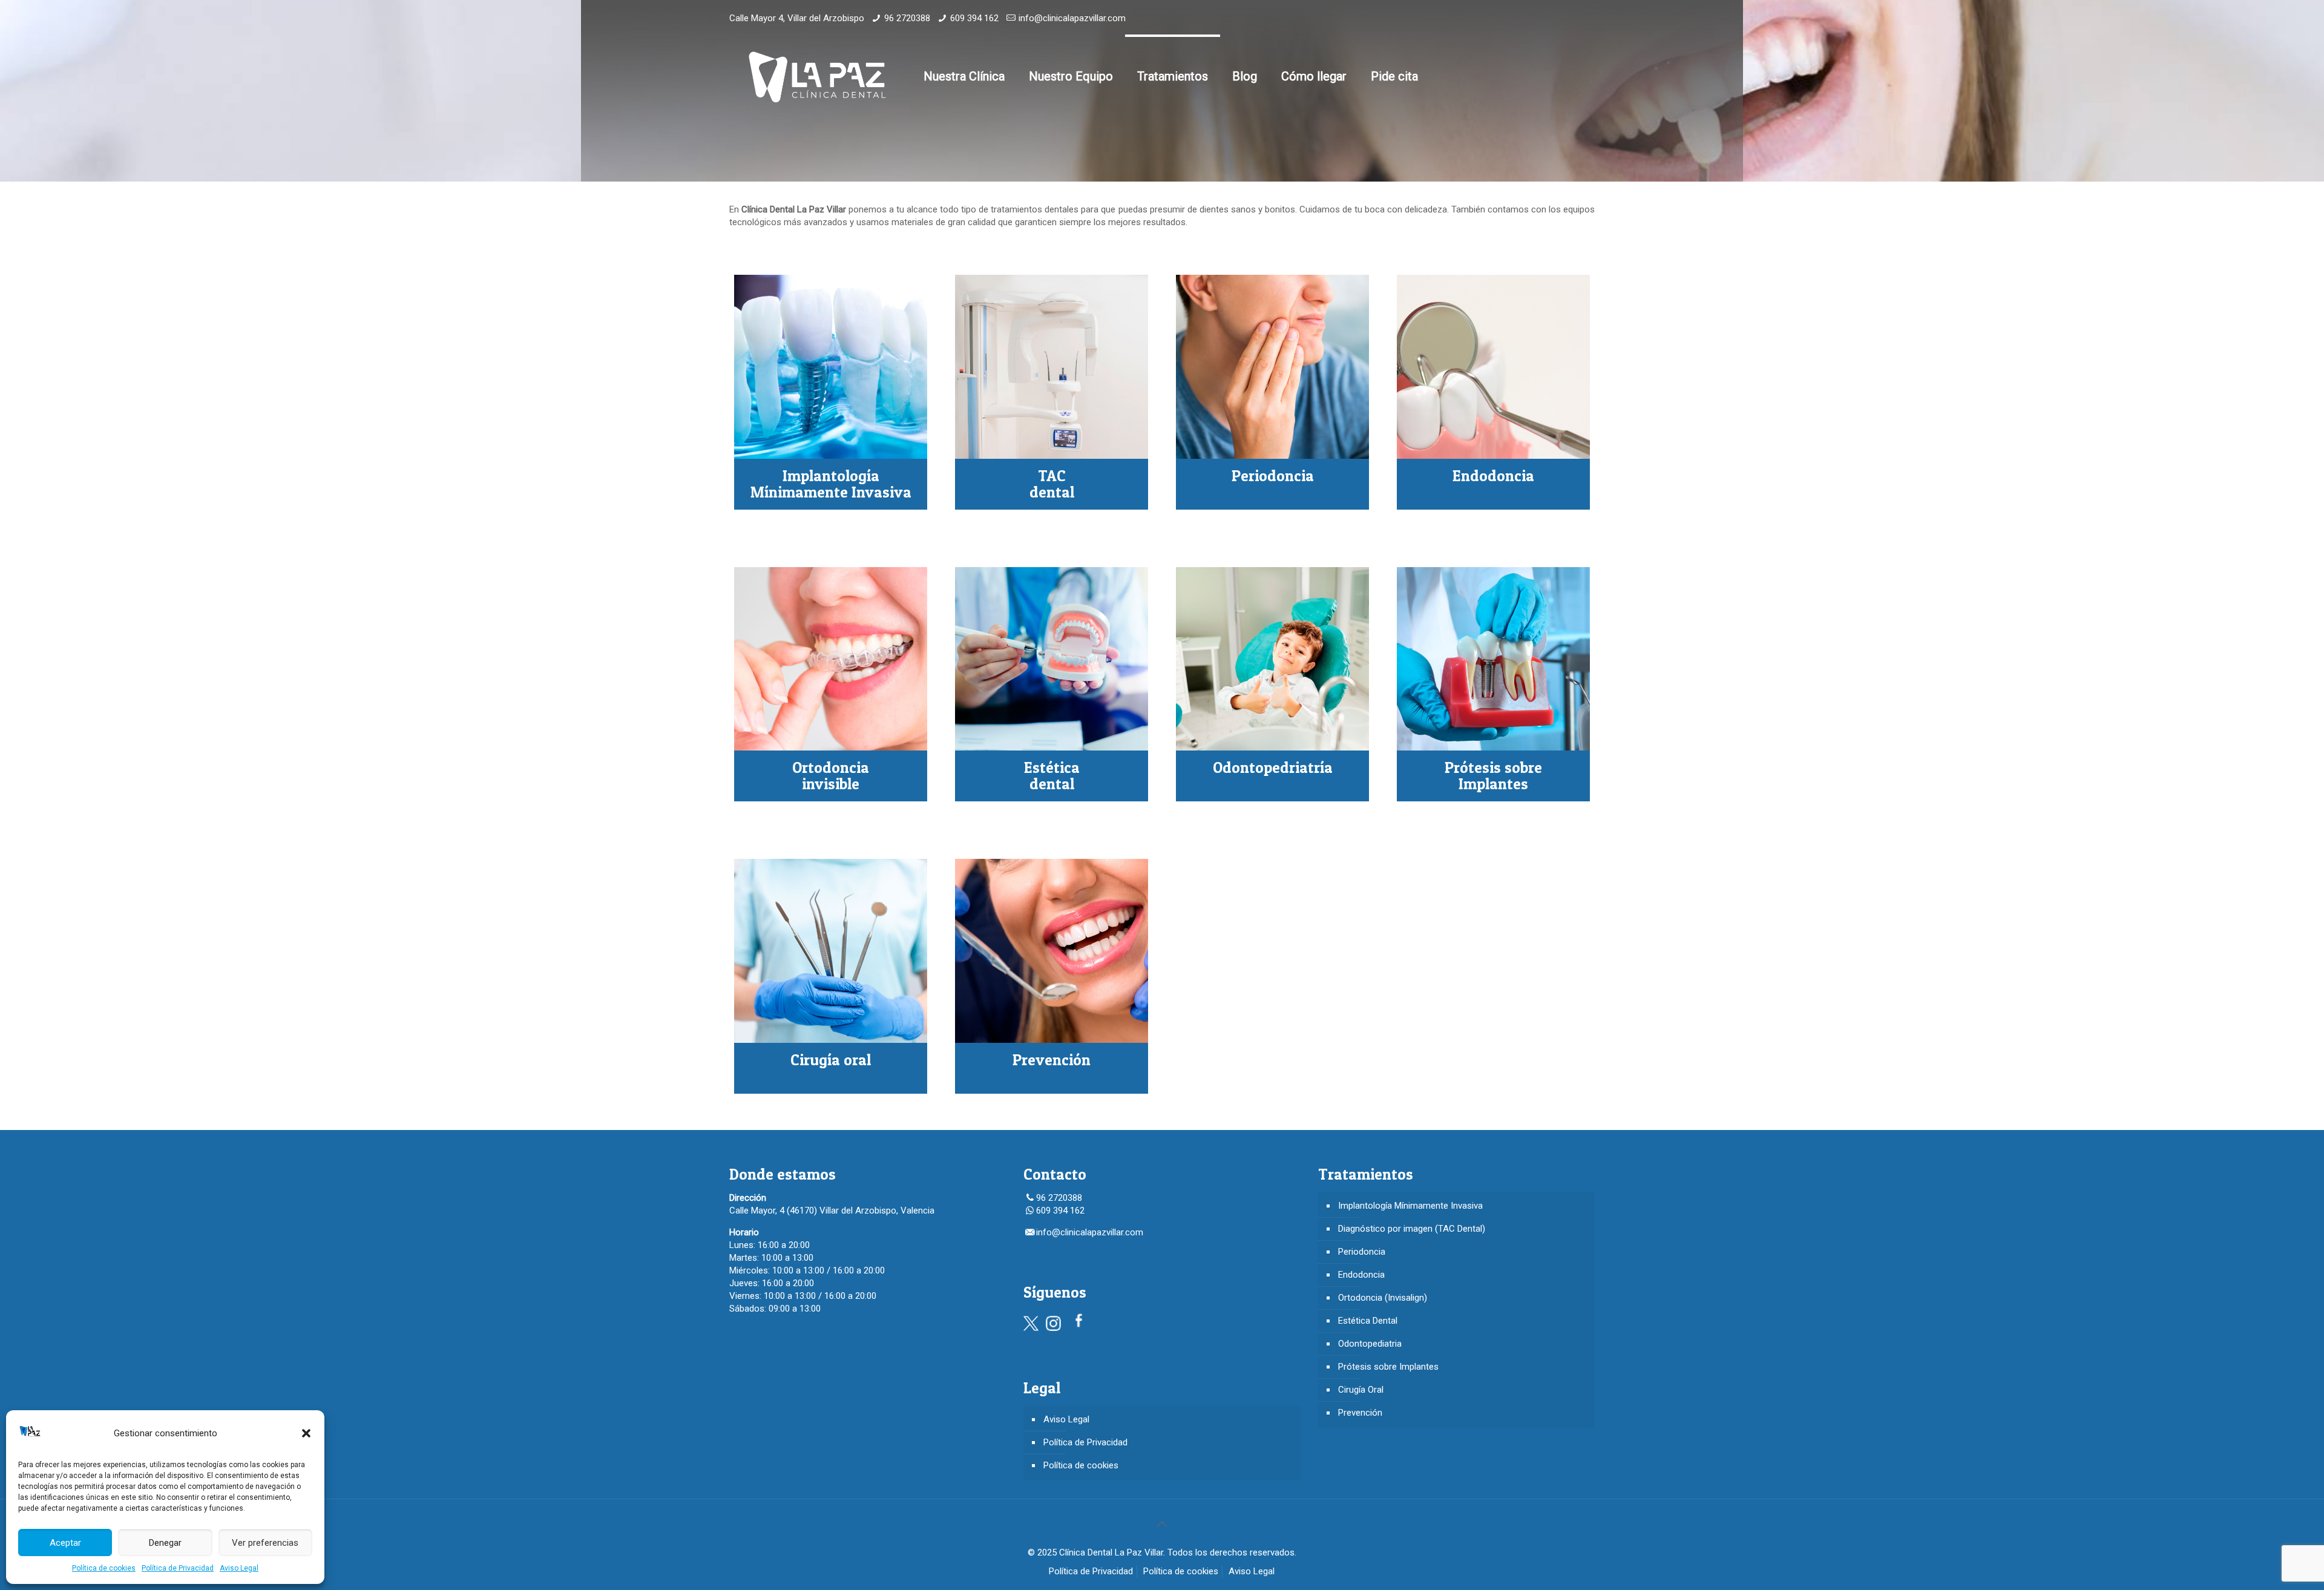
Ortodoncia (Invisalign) (1383, 1298)
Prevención (1360, 1413)
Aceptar (65, 1543)
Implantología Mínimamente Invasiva (1410, 1206)
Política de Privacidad (178, 1568)
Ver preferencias (265, 1543)
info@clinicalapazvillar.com (1072, 18)
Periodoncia (1362, 1252)
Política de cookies (104, 1568)
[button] (306, 1433)
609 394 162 (974, 18)
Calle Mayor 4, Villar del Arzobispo (797, 18)
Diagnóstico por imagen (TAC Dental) (1412, 1229)
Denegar (165, 1543)
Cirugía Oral (1361, 1390)
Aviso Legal (239, 1568)
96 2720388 (907, 18)
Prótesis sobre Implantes (1388, 1367)
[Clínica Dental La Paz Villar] (817, 76)
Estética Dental (1368, 1321)
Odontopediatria (1370, 1344)
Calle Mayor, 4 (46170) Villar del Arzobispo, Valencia (832, 1211)
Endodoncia (1361, 1275)
